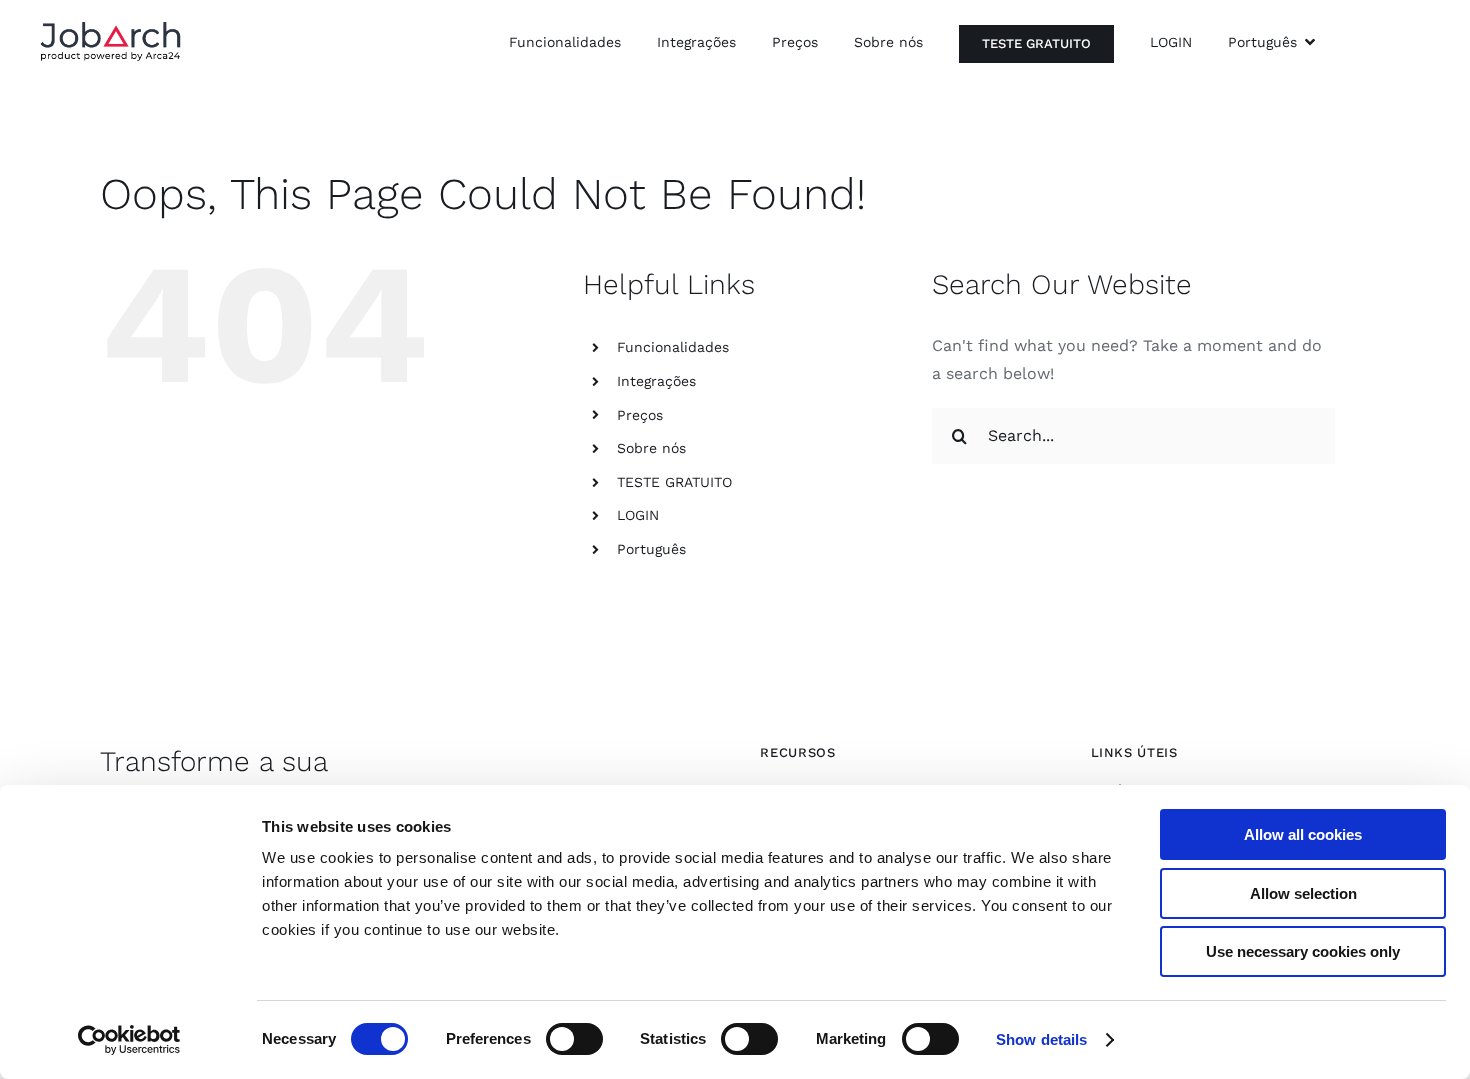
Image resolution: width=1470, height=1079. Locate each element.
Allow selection (1303, 893)
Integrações (656, 381)
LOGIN (638, 515)
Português (651, 549)
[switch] (574, 1039)
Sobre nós (651, 448)
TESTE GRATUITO (674, 482)
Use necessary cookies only (1303, 951)
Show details (1041, 1039)
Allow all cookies (1303, 834)
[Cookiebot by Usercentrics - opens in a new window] (129, 1040)
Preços (640, 415)
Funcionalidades (673, 347)
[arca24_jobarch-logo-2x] (110, 28)
